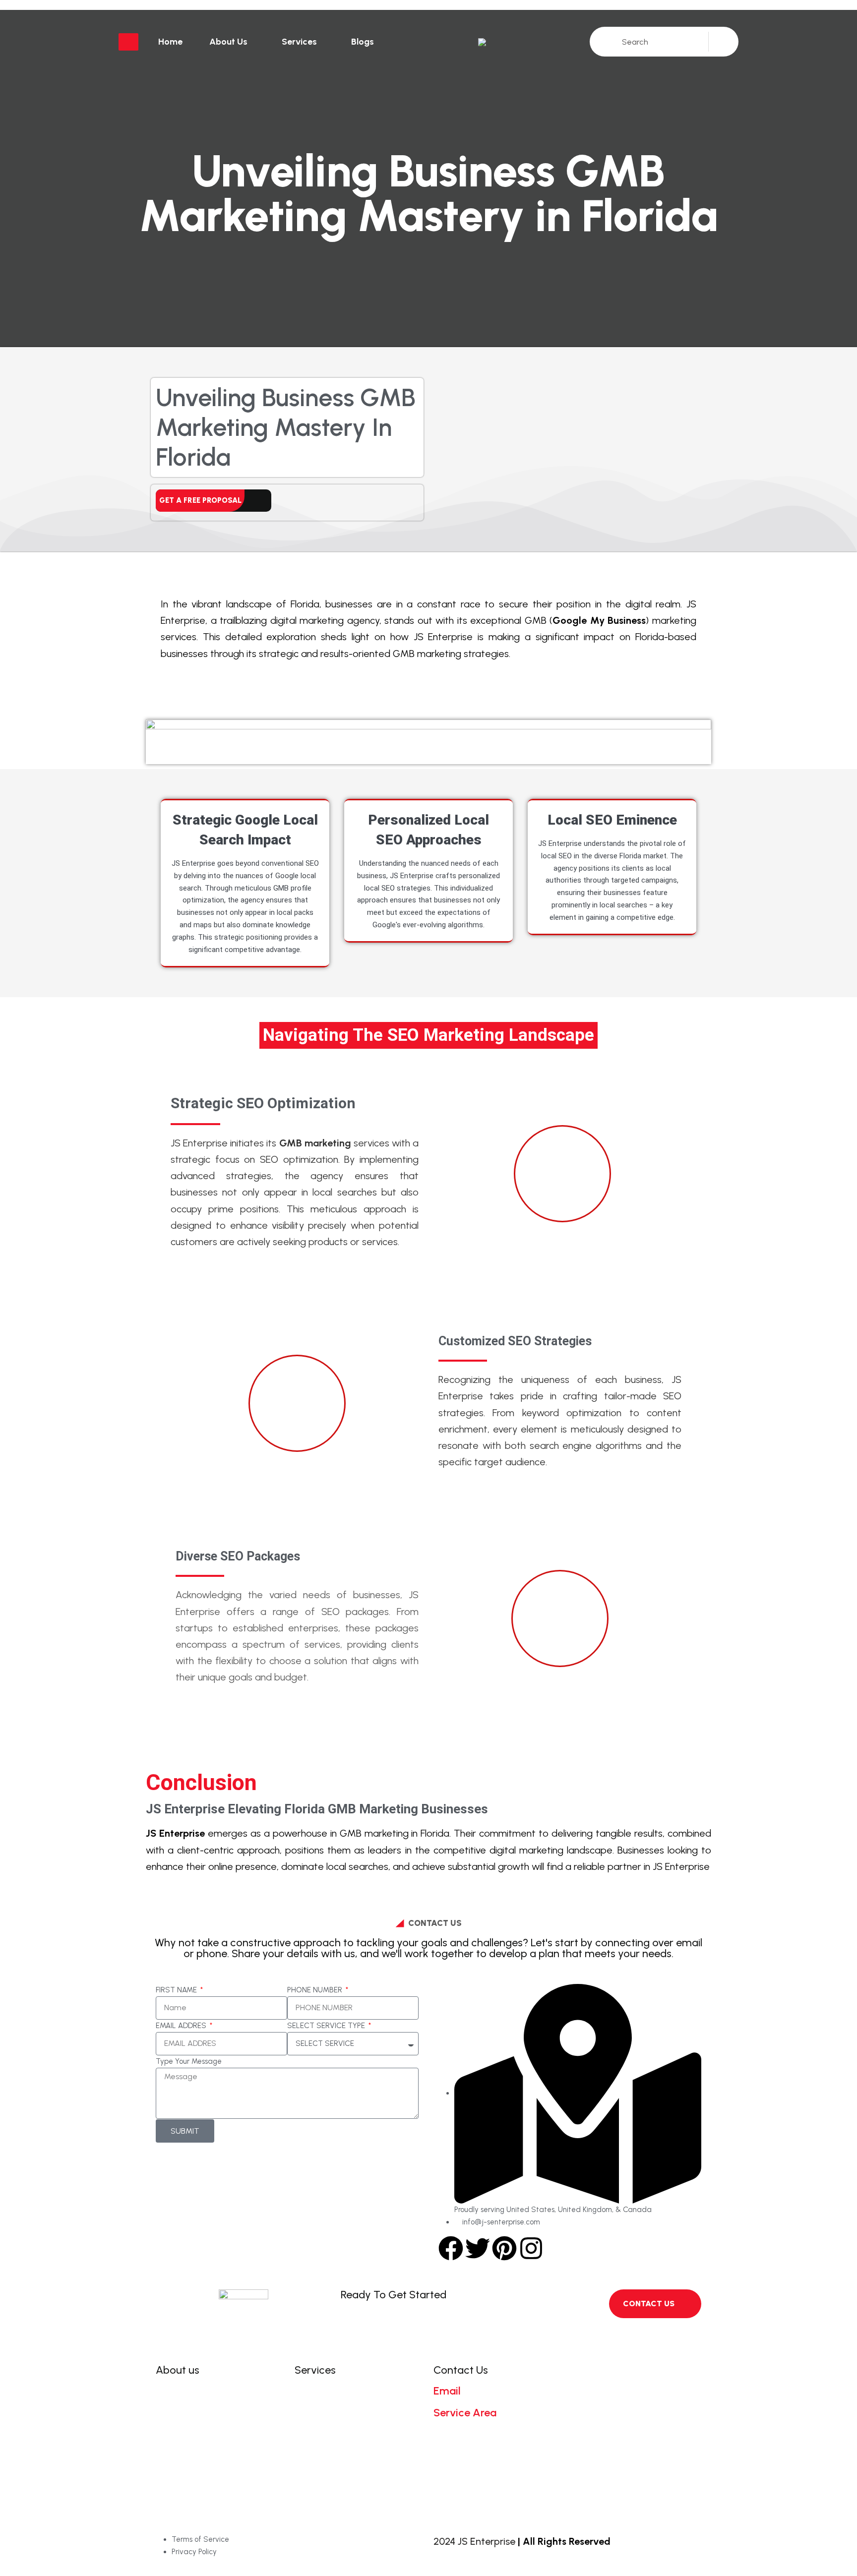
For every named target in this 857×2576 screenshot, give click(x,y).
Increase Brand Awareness (356, 2438)
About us (228, 42)
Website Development (347, 2391)
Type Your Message (189, 2061)
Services (299, 42)
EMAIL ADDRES (182, 2026)
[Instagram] (531, 2248)
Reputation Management (354, 2454)
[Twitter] (478, 2248)
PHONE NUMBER (316, 1990)
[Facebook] (451, 2248)
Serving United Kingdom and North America (490, 2436)
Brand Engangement (344, 2407)
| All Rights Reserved (564, 2541)
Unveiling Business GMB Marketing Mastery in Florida (286, 427)
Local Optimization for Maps (359, 2469)
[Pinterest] (504, 2248)
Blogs (363, 42)
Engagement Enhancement (358, 2423)
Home (170, 42)
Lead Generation (337, 2485)
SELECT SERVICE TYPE (327, 2026)
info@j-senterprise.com (491, 2402)
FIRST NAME (177, 1990)
